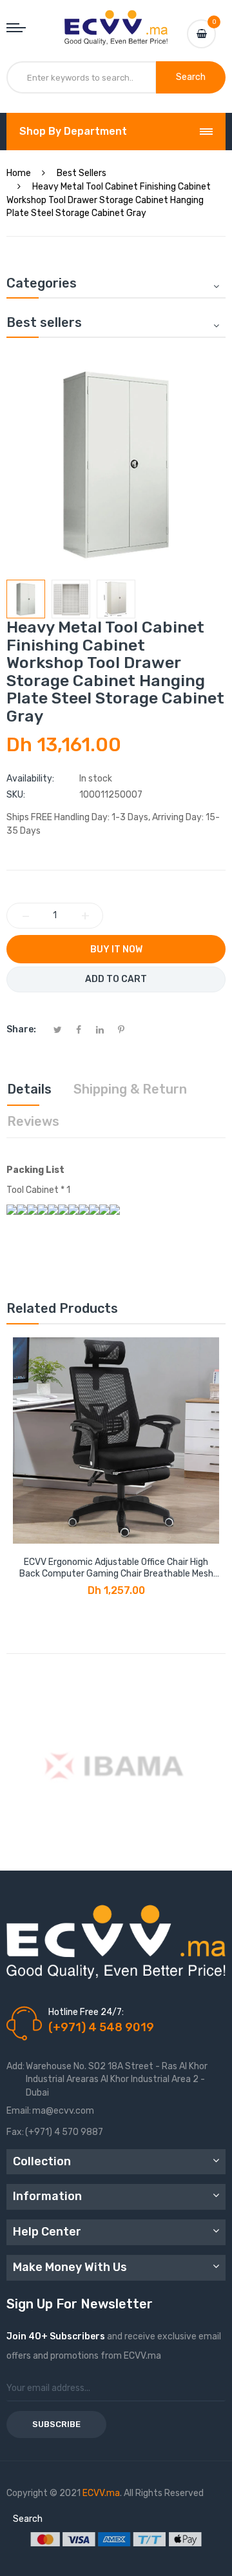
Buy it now (116, 949)
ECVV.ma (101, 2493)
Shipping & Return (130, 1089)
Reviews (33, 1121)
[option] (26, 599)
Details (29, 1089)
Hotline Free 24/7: (86, 2012)
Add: (15, 2066)
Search (28, 2519)
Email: (19, 2111)
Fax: (15, 2132)
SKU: (16, 795)
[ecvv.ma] (116, 22)
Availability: (30, 779)
